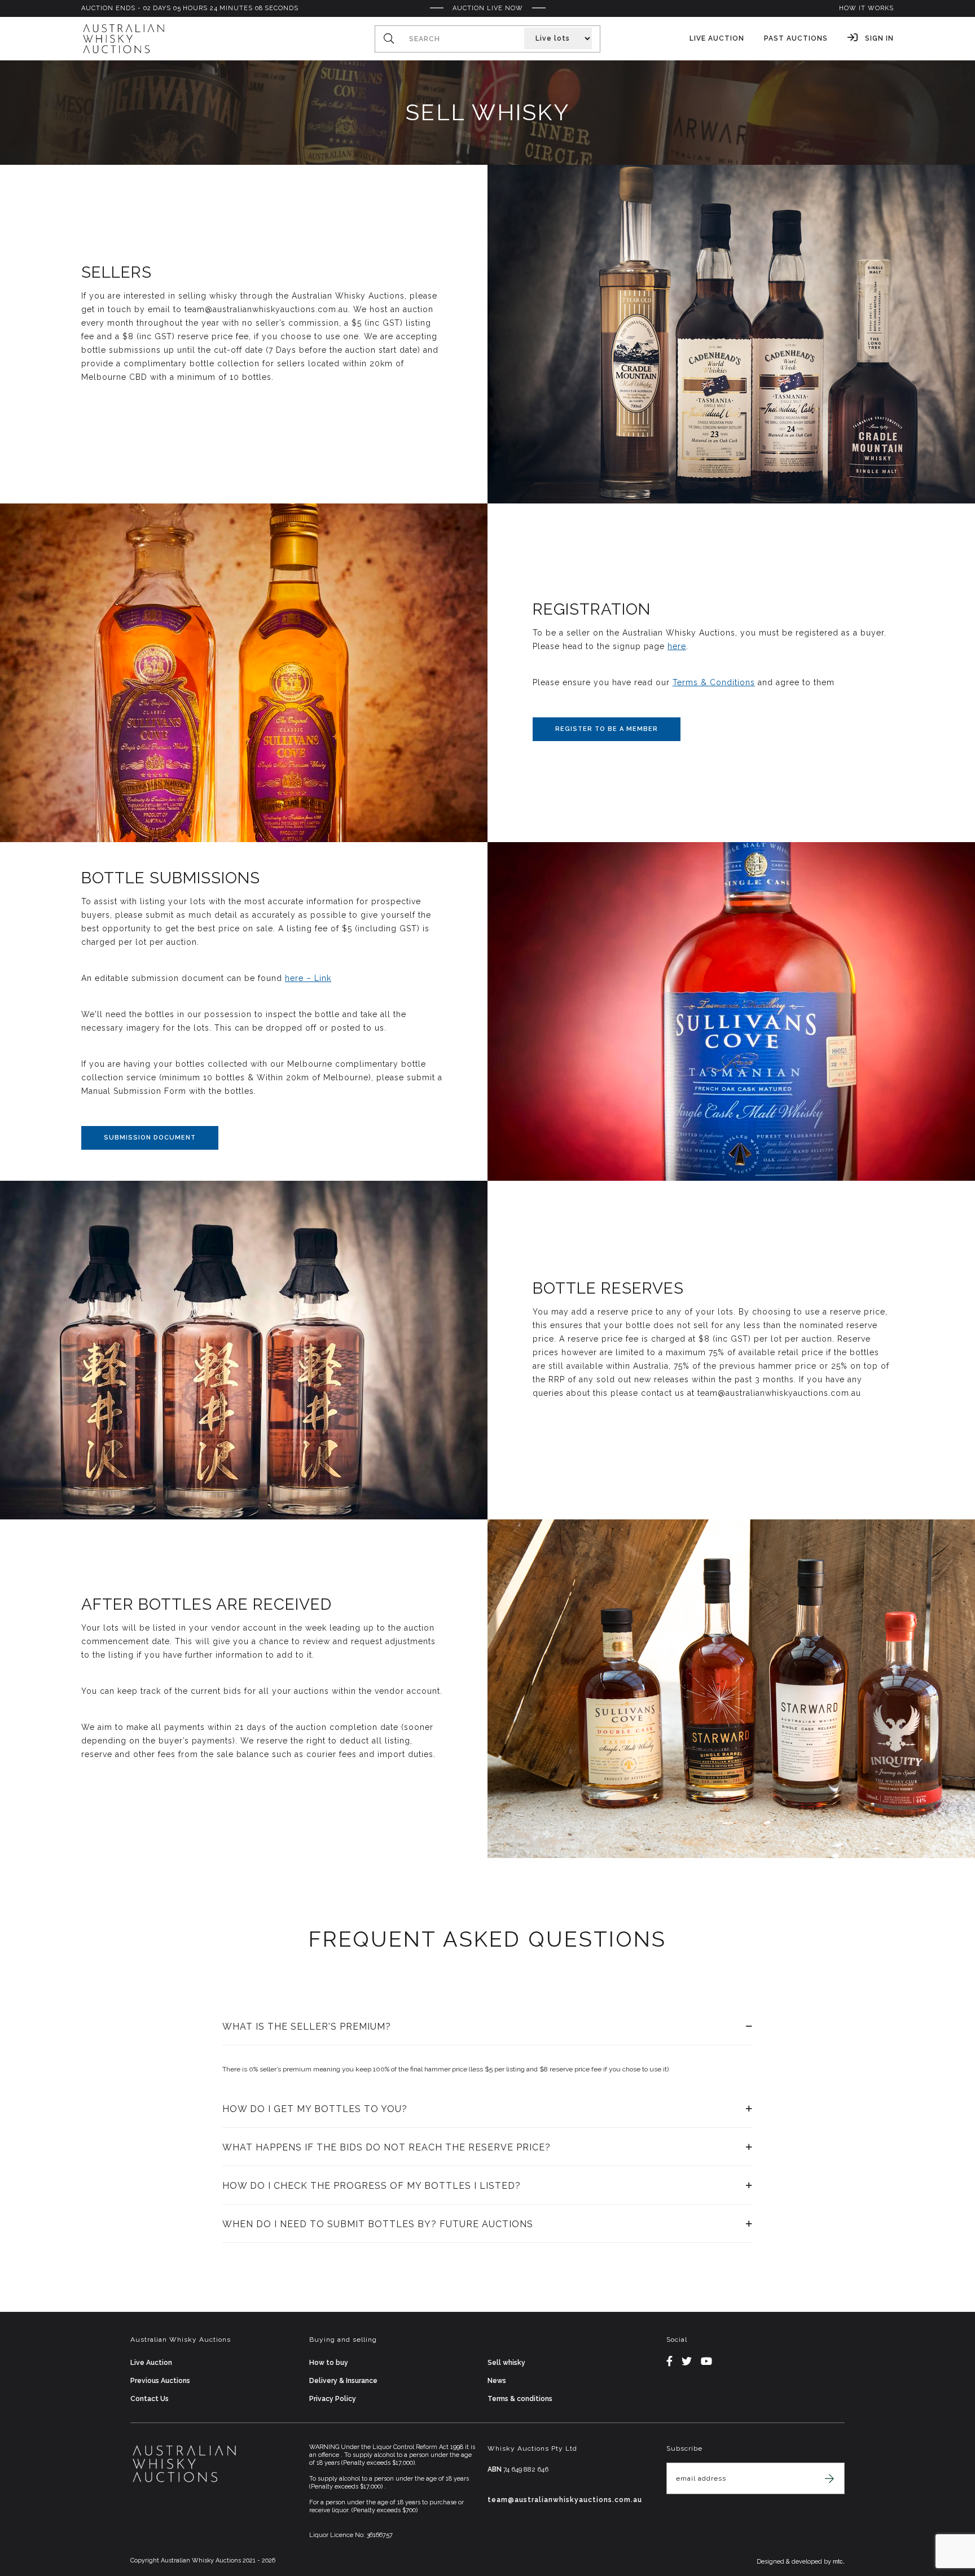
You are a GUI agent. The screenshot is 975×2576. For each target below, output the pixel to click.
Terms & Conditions (714, 682)
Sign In (878, 38)
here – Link (308, 978)
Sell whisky (506, 2363)
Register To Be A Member (607, 729)
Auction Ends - (190, 8)
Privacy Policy (333, 2399)
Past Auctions (796, 38)
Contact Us (150, 2399)
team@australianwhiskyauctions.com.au (565, 2500)
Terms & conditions (520, 2399)
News (497, 2381)
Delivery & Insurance (343, 2381)
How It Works (866, 8)
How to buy (329, 2363)
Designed (771, 2562)
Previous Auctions (160, 2381)
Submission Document (150, 1138)
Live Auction (717, 38)
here (677, 646)
